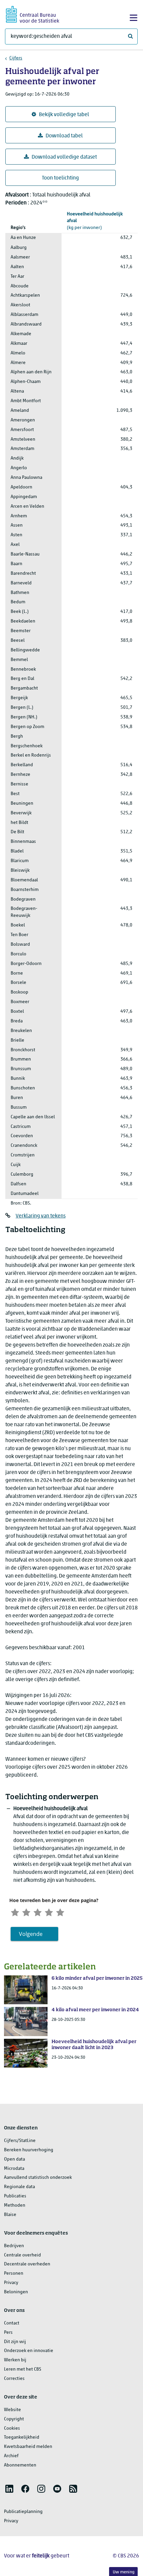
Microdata (14, 2169)
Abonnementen (20, 2465)
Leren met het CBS (23, 2369)
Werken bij (15, 2360)
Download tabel (64, 136)
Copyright (14, 2419)
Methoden (15, 2206)
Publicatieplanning (23, 2512)
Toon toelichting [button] (60, 178)
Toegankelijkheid (22, 2437)
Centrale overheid (22, 2255)
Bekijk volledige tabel (64, 115)
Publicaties (15, 2196)
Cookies (12, 2429)
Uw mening (124, 2572)
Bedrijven (14, 2246)
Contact (12, 2323)
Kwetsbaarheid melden (28, 2447)
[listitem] (9, 2489)
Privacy (11, 2283)
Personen (14, 2274)
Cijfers (16, 58)
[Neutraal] (38, 1912)
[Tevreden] (49, 1912)
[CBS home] (33, 13)
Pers (8, 2333)
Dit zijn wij (15, 2342)
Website (12, 2410)
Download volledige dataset (64, 157)
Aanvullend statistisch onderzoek (38, 2178)
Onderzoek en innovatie (29, 2351)
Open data (14, 2159)
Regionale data (19, 2187)
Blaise (10, 2215)
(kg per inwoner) (95, 221)
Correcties (14, 2379)
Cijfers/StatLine (20, 2141)
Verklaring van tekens (41, 1216)
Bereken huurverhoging (29, 2150)
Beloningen (16, 2292)
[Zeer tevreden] (60, 1912)
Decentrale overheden (27, 2264)
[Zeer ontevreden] (15, 1912)
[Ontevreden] (26, 1912)
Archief (11, 2456)
